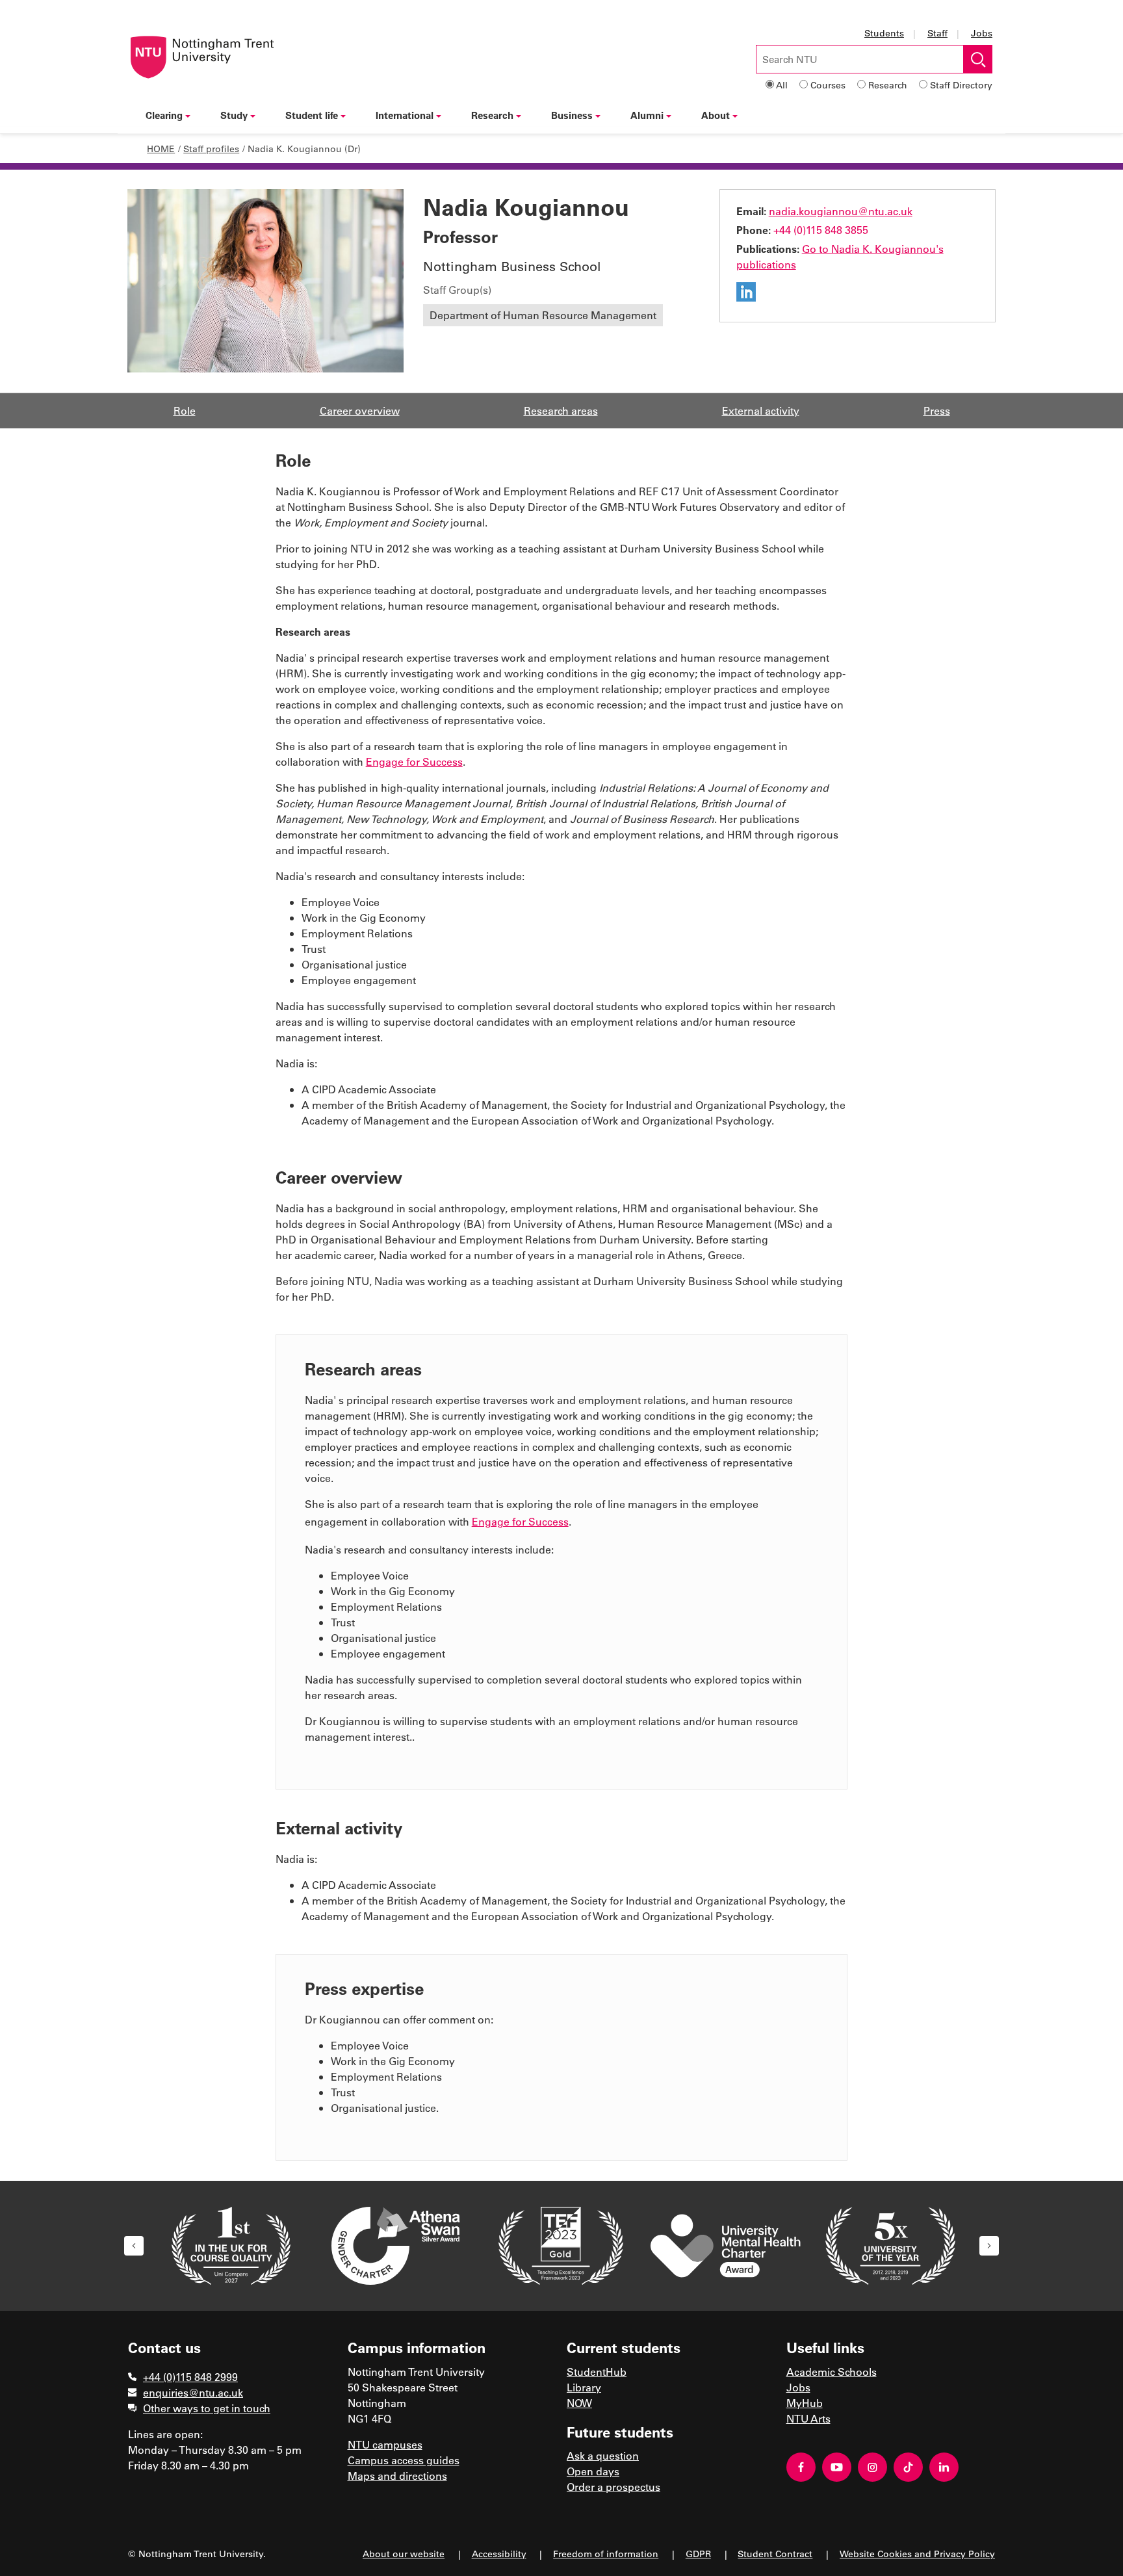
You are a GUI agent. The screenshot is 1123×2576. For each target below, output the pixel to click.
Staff (937, 33)
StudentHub (597, 2372)
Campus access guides (404, 2460)
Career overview (360, 410)
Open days (593, 2471)
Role (185, 410)
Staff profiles (211, 149)
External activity (761, 410)
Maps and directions (397, 2476)
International (405, 115)
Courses (828, 85)
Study (234, 115)
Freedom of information (606, 2554)
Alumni (647, 115)
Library (584, 2387)
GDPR (698, 2554)
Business (572, 115)
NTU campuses (385, 2444)
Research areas (561, 410)
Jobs (982, 33)
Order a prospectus (613, 2487)
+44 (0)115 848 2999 (190, 2377)
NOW (579, 2403)
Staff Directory (961, 85)
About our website (404, 2554)
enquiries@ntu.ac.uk (193, 2392)
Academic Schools (832, 2372)
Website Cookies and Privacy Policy (917, 2554)
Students (884, 33)
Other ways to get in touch (207, 2408)
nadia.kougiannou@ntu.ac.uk (841, 211)
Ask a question (603, 2455)
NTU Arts (808, 2418)
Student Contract (775, 2554)
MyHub (805, 2403)
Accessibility (499, 2554)
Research (888, 85)
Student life (312, 115)
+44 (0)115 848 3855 (821, 230)
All (782, 85)
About (716, 115)
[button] (134, 2246)
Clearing (164, 115)
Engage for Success (414, 761)
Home (161, 149)
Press (937, 410)
